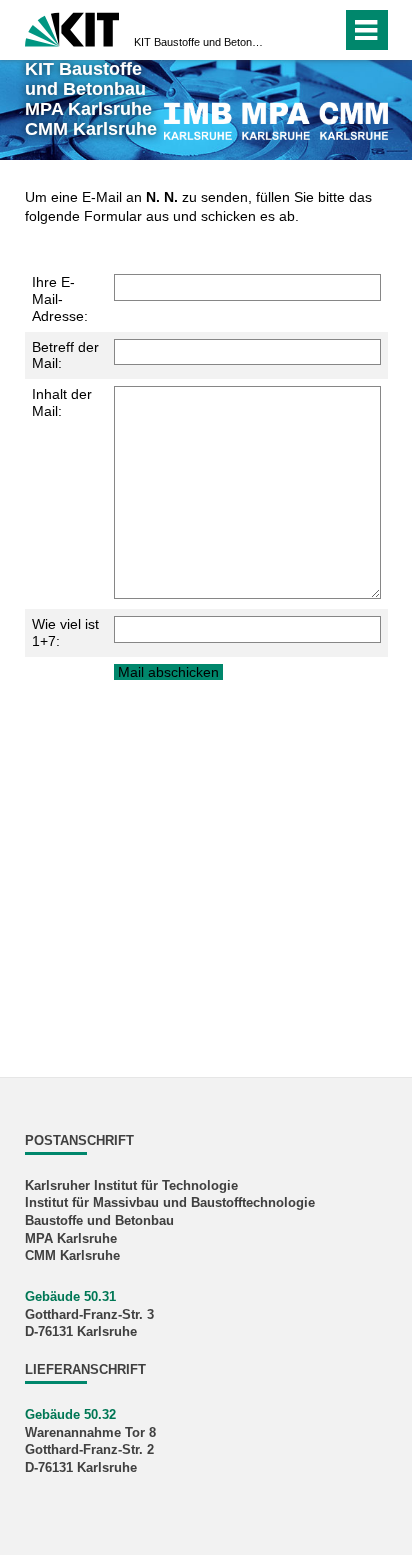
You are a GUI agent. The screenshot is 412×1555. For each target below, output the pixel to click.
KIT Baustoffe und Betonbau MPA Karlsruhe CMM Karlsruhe (200, 42)
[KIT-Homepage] (72, 27)
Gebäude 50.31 (70, 1297)
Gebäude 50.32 (70, 1415)
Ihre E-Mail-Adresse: (60, 299)
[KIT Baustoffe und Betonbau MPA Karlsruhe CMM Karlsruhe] (276, 120)
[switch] (322, 30)
